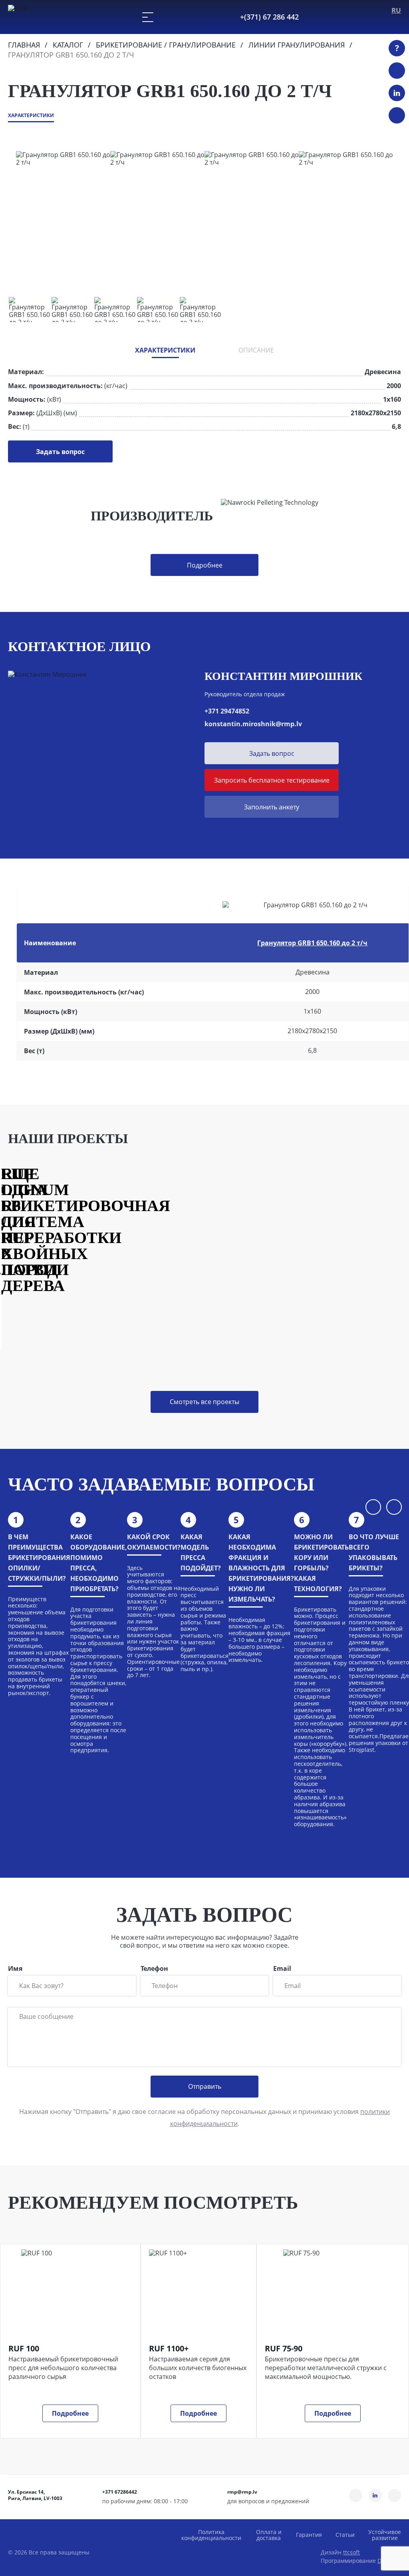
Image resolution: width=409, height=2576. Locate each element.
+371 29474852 (227, 711)
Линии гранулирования (297, 45)
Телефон (154, 1969)
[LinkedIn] (397, 93)
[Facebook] (397, 115)
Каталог (68, 45)
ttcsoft (351, 2552)
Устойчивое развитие (385, 2535)
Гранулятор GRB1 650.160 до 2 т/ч (312, 943)
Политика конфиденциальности (211, 2535)
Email (282, 1969)
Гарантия (309, 2535)
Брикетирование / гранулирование (166, 45)
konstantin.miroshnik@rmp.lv (253, 724)
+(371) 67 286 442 (269, 17)
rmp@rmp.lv (242, 2492)
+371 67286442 (120, 2492)
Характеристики (31, 116)
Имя (15, 1969)
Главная (24, 45)
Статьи (345, 2535)
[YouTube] (397, 71)
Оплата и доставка (269, 2535)
